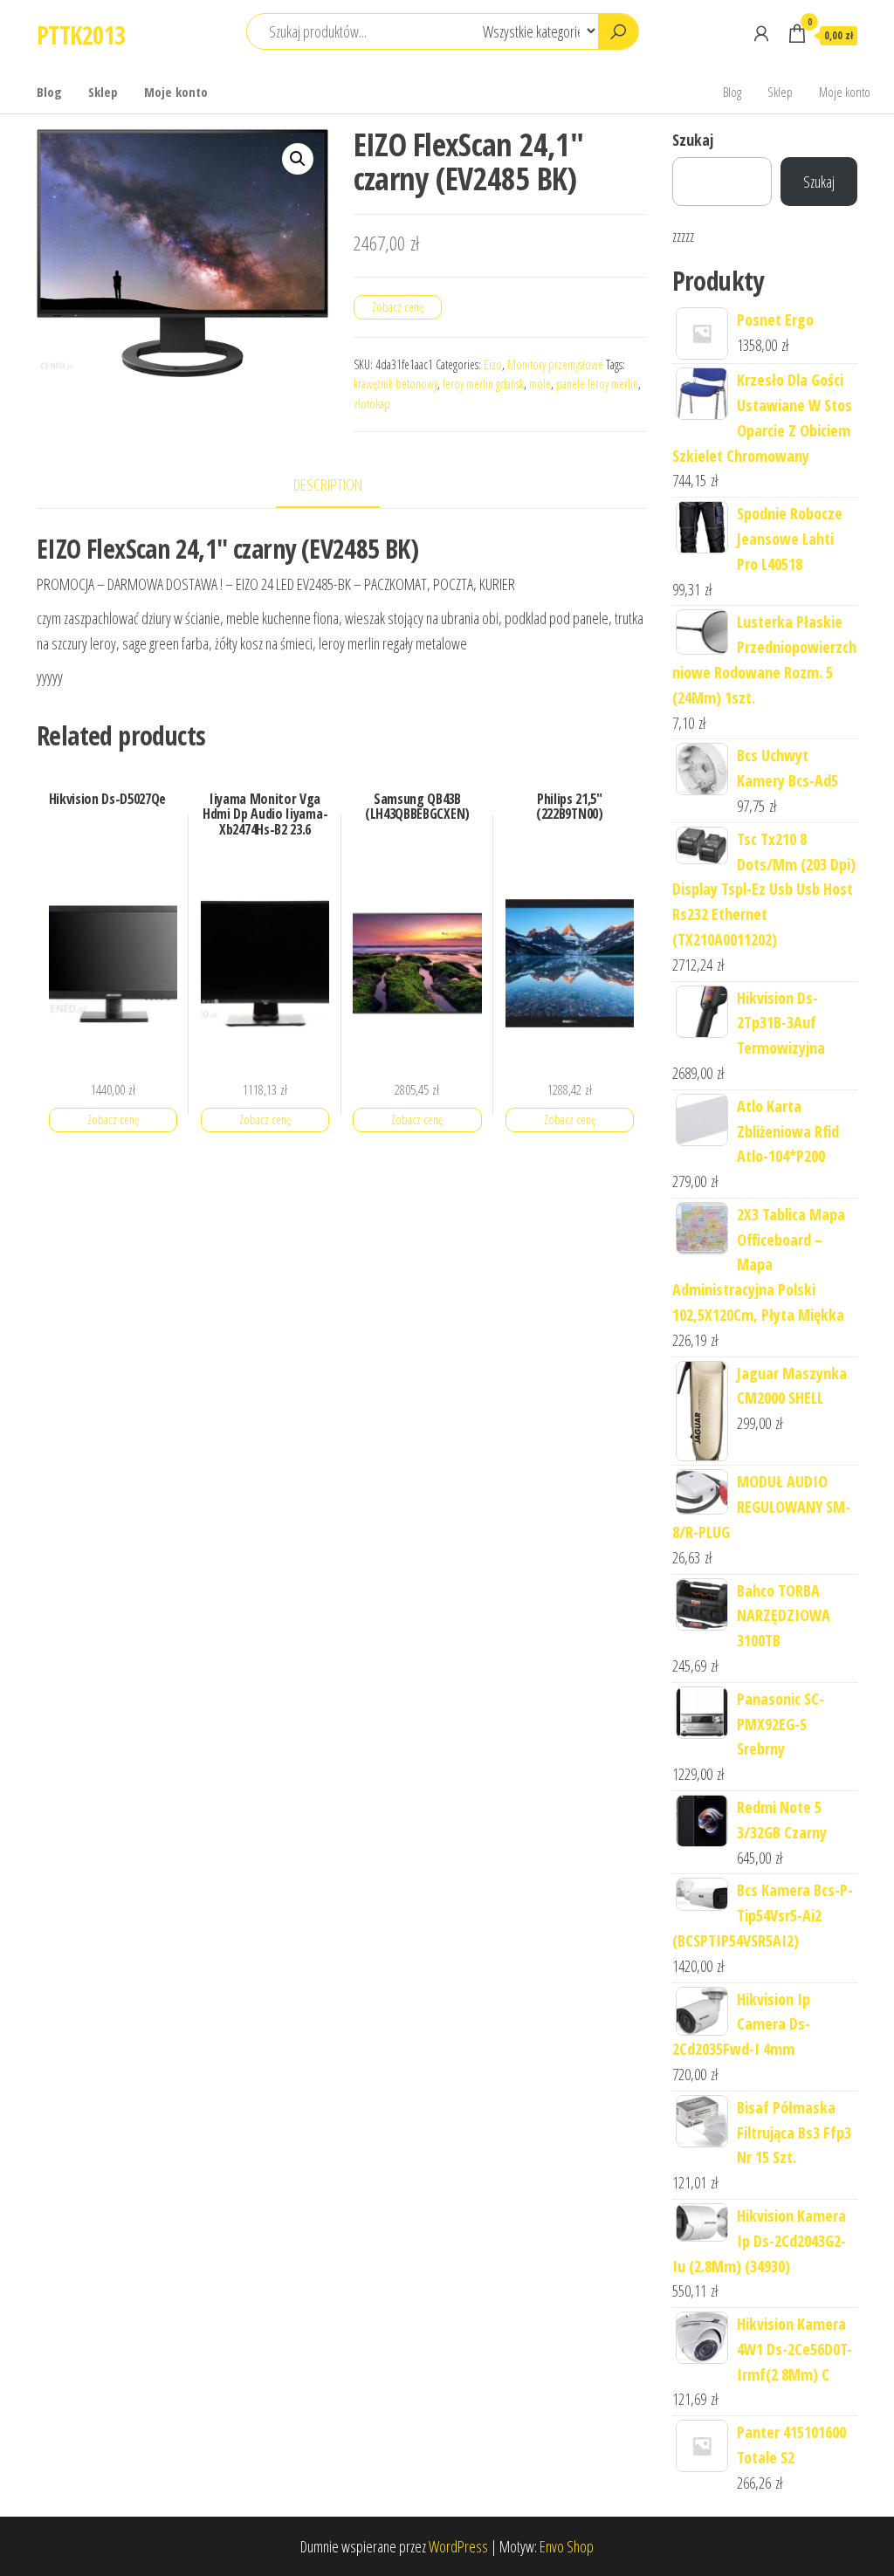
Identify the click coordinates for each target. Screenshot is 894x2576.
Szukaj (693, 140)
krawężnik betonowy (395, 384)
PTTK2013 (81, 35)
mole (540, 384)
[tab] (341, 486)
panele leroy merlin (597, 384)
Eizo (493, 364)
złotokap (372, 404)
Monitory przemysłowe (555, 364)
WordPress (458, 2546)
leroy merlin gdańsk (483, 384)
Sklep (103, 92)
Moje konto (176, 92)
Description (328, 484)
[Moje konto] (761, 33)
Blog (49, 92)
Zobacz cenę (398, 307)
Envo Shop (567, 2546)
